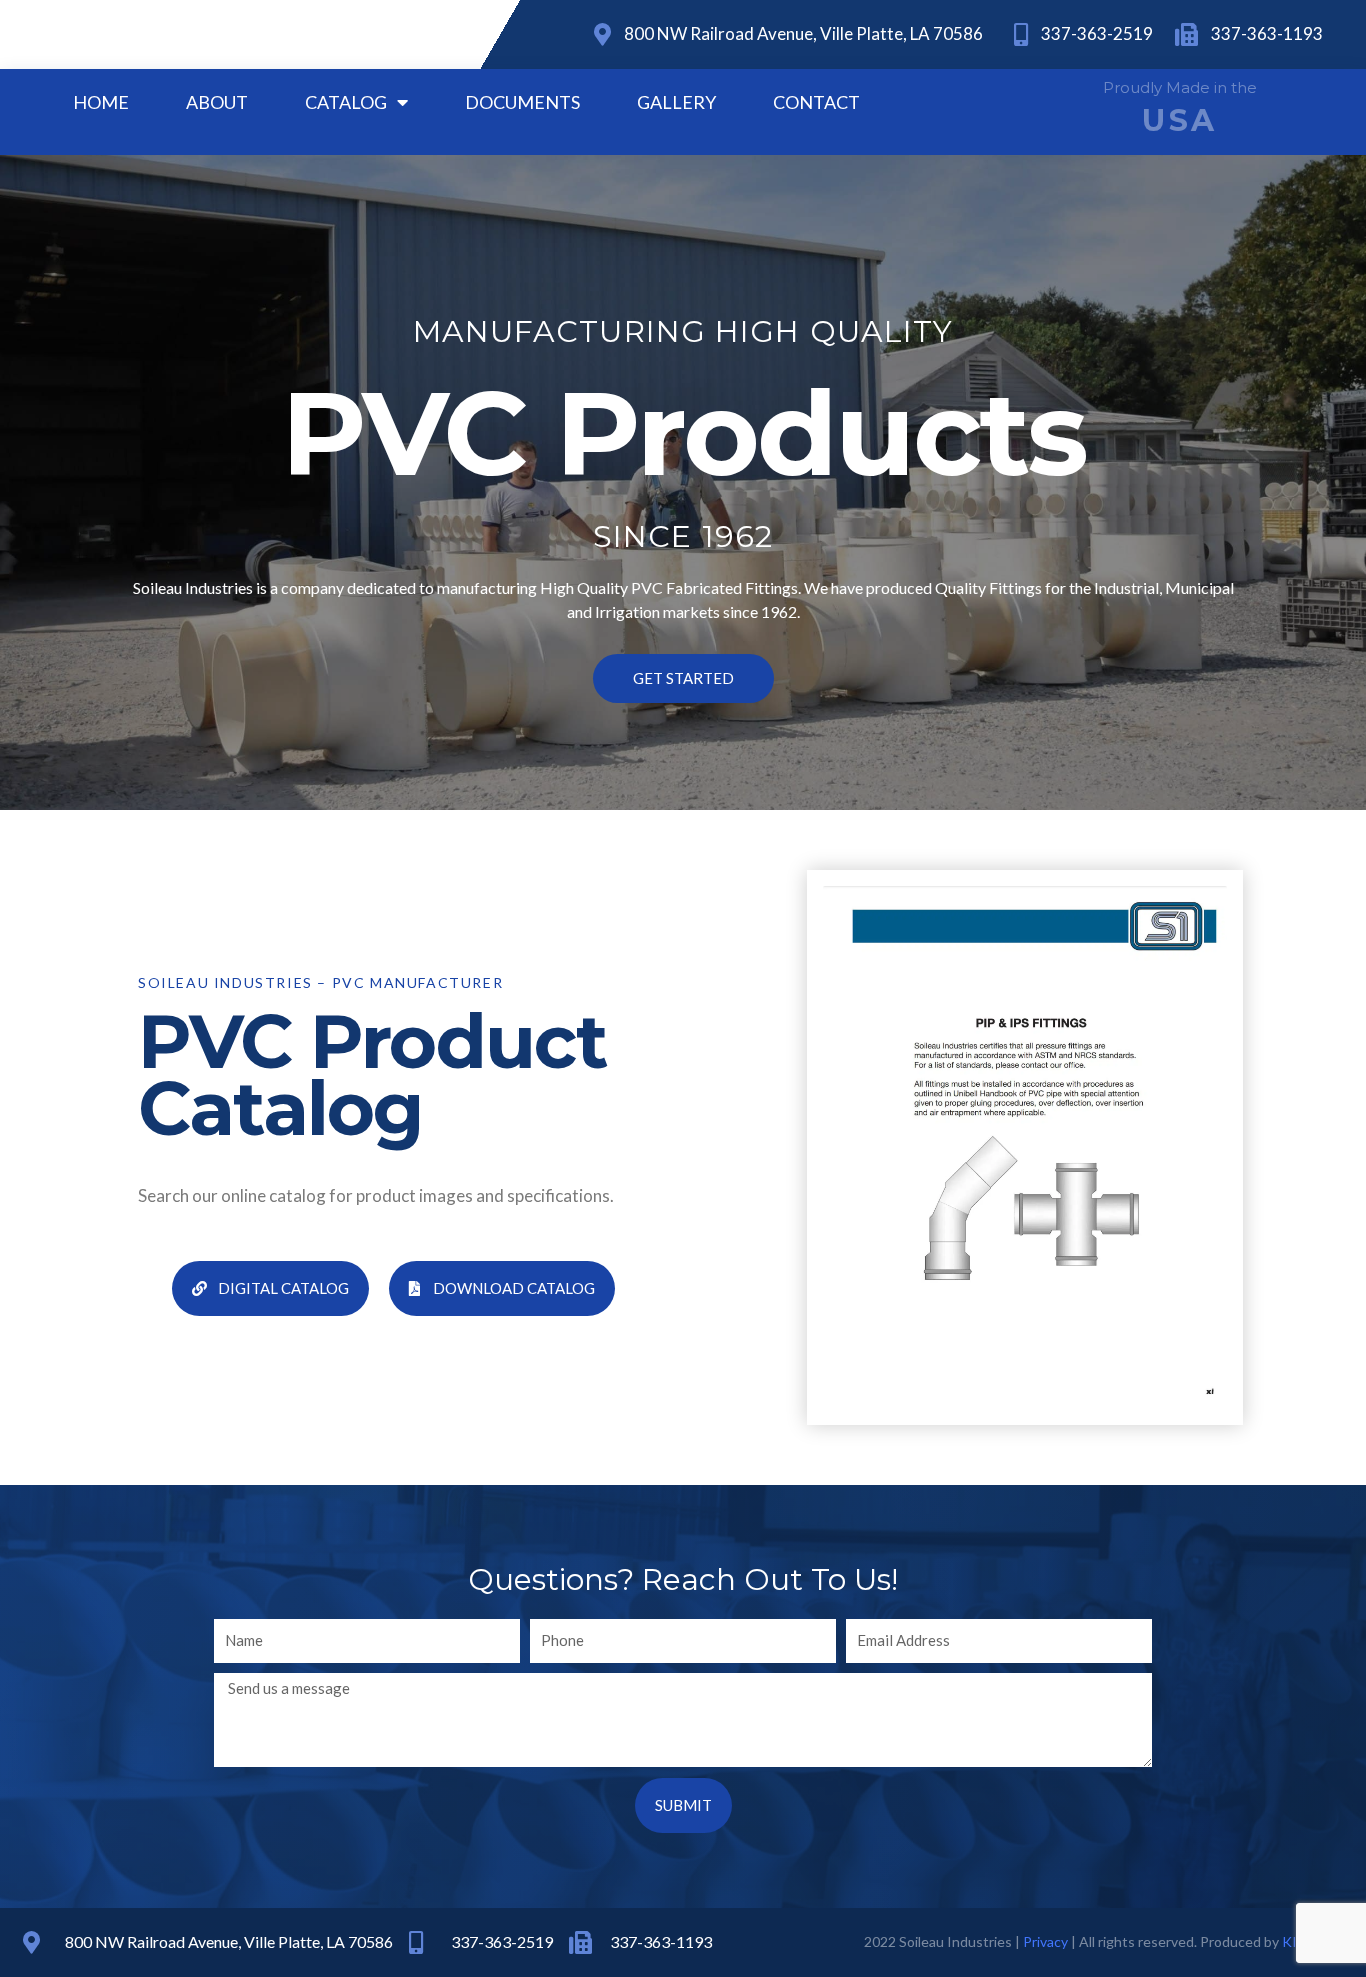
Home (101, 102)
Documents (522, 102)
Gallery (676, 102)
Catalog (346, 102)
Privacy (1045, 1941)
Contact (816, 102)
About (217, 102)
